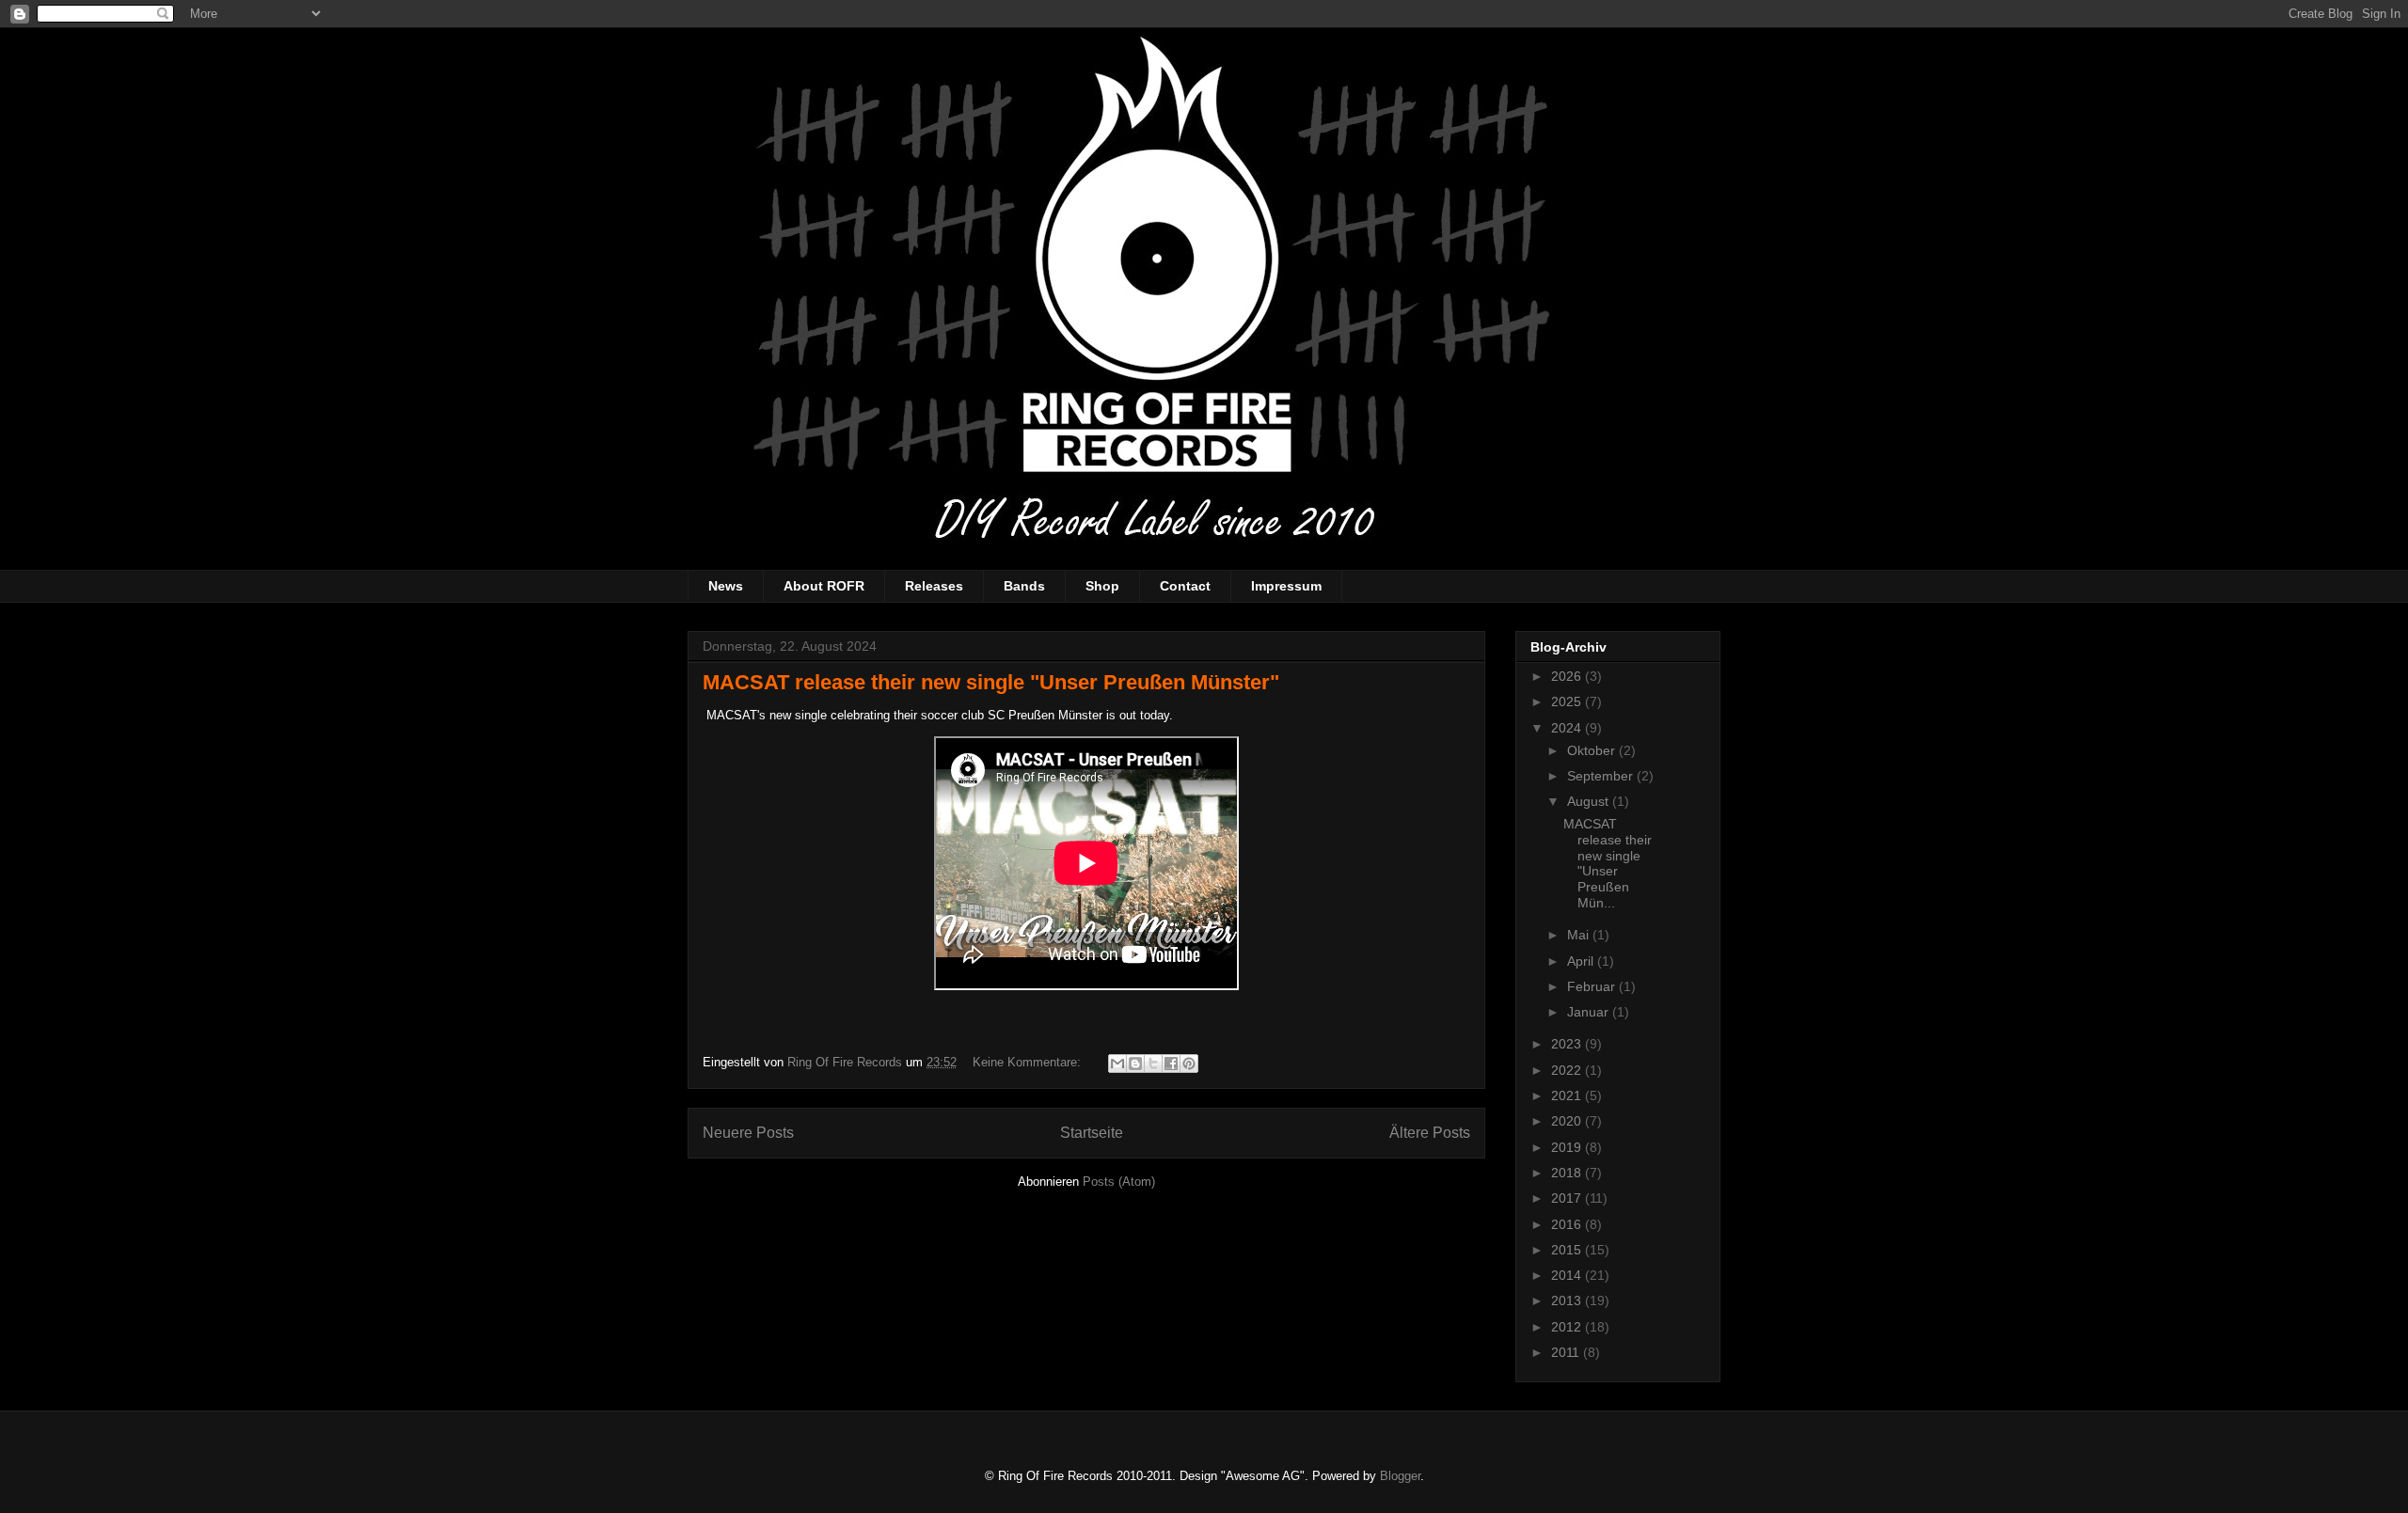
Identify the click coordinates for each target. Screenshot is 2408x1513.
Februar (1593, 986)
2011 (1567, 1352)
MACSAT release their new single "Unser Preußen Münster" (991, 682)
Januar (1590, 1012)
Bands (1024, 586)
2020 (1568, 1121)
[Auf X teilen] (1153, 1064)
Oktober (1593, 750)
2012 (1568, 1327)
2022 (1568, 1070)
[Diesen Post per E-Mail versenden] (1117, 1064)
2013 (1568, 1300)
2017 (1568, 1198)
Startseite (1092, 1133)
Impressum (1286, 586)
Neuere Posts (748, 1133)
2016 (1568, 1224)
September (1602, 776)
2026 (1568, 676)
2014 (1568, 1275)
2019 (1568, 1147)
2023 (1568, 1044)
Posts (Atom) (1119, 1182)
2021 (1568, 1095)
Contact (1185, 586)
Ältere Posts (1430, 1133)
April (1582, 961)
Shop (1102, 586)
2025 (1568, 701)
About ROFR (824, 586)
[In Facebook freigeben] (1171, 1064)
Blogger (1400, 1476)
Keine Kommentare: (1029, 1062)
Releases (934, 586)
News (726, 586)
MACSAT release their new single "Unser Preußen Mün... (1608, 863)
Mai (1580, 935)
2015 (1568, 1250)
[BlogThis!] (1135, 1064)
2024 (1568, 728)
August (1590, 801)
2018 (1568, 1173)
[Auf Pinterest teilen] (1189, 1064)
